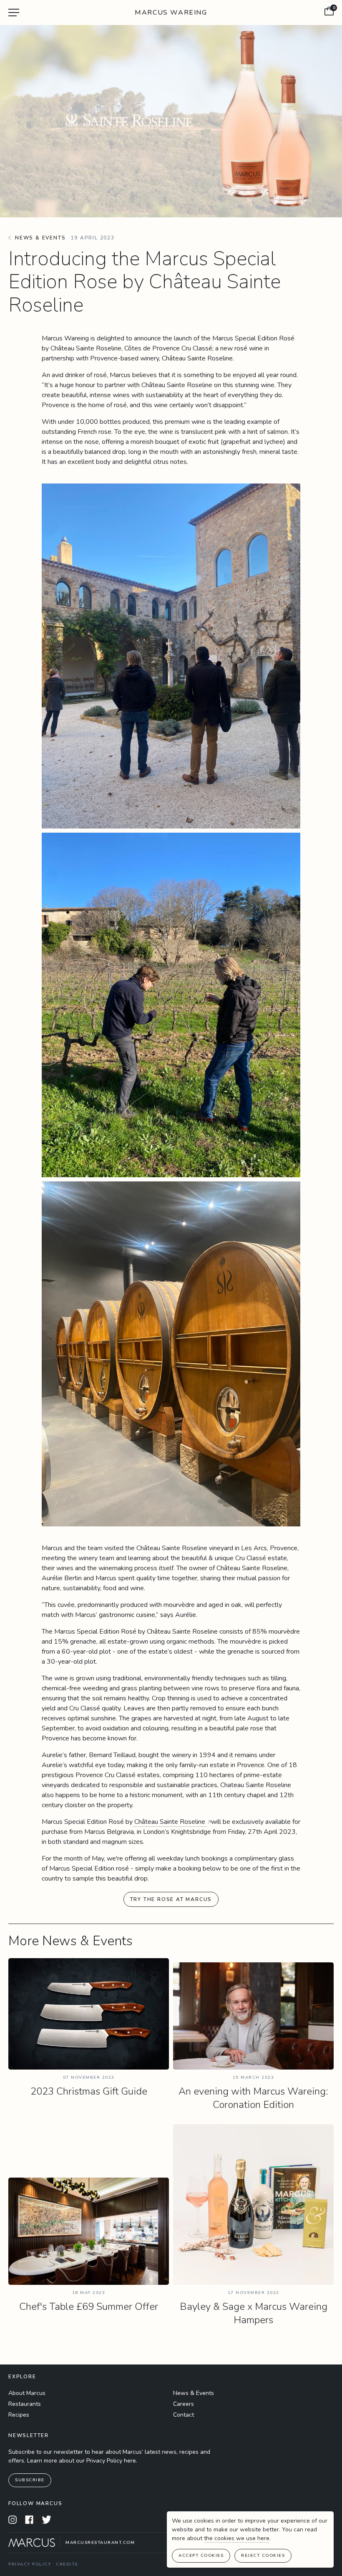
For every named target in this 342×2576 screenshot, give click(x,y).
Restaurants (25, 2404)
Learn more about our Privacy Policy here (82, 2461)
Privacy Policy (30, 2564)
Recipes (19, 2415)
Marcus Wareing (171, 13)
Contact (184, 2415)
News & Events (194, 2393)
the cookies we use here (237, 2538)
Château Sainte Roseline (170, 1822)
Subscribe (30, 2480)
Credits (67, 2564)
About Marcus (27, 2393)
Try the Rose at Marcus (171, 1899)
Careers (184, 2404)
